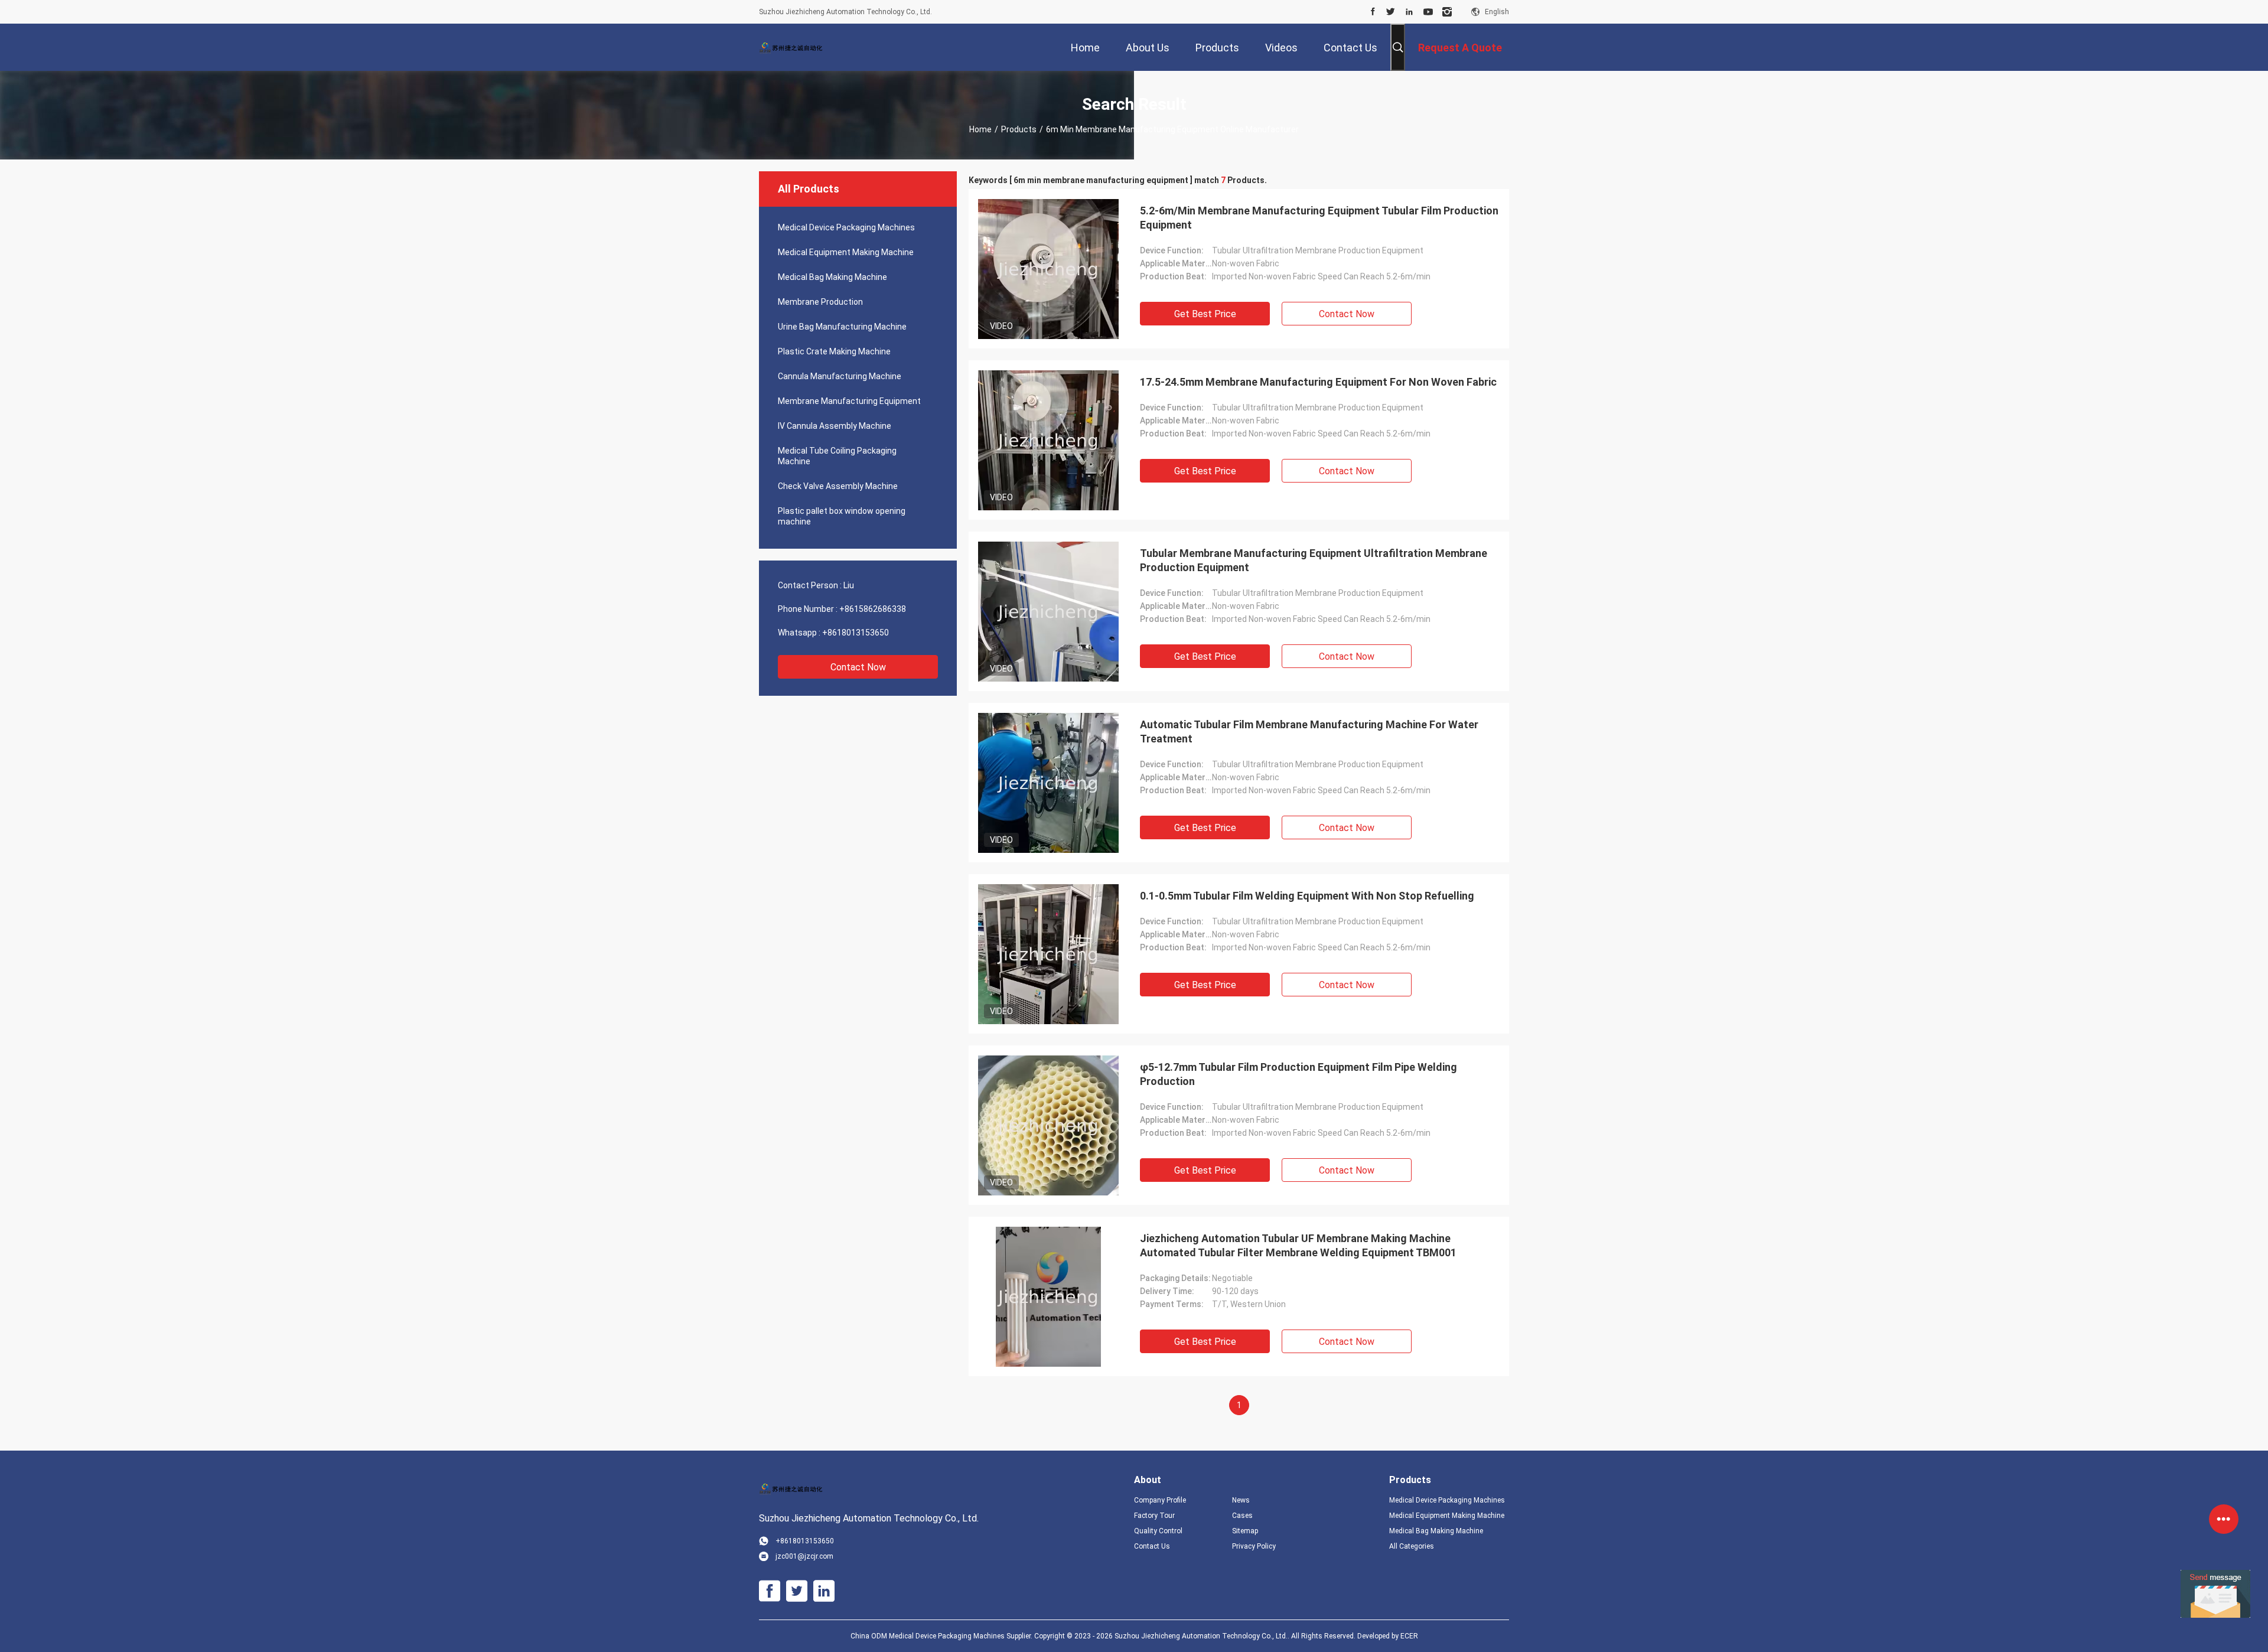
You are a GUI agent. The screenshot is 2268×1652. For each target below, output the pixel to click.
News (1241, 1500)
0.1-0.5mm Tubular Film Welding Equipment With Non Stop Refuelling (1307, 896)
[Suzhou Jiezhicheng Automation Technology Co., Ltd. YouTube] (1428, 12)
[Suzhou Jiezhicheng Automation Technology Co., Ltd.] (797, 47)
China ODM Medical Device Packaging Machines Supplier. (942, 1636)
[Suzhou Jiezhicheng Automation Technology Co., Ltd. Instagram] (1447, 12)
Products (1019, 129)
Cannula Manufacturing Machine (840, 376)
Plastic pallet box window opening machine (842, 516)
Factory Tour (1154, 1516)
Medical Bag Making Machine (832, 277)
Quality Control (1158, 1531)
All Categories (1412, 1546)
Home (980, 129)
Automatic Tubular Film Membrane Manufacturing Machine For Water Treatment (1309, 731)
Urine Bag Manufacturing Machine (842, 327)
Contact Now (858, 667)
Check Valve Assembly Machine (838, 486)
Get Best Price (1205, 314)
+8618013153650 (856, 633)
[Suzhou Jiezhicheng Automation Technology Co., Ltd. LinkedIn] (1409, 12)
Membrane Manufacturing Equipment (849, 401)
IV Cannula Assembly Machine (835, 426)
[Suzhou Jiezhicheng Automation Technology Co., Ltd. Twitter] (1391, 12)
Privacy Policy (1254, 1546)
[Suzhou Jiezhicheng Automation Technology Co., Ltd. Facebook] (1373, 12)
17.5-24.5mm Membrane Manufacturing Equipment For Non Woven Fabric (1318, 382)
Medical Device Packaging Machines (846, 227)
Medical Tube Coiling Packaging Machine (837, 456)
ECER (1409, 1636)
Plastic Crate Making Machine (834, 351)
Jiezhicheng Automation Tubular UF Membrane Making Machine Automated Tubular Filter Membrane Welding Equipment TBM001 (1298, 1245)
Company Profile (1160, 1500)
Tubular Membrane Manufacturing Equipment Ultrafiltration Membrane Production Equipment (1314, 560)
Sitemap (1245, 1531)
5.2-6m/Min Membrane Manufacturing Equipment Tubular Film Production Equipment (1319, 218)
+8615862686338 (873, 609)
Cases (1242, 1516)
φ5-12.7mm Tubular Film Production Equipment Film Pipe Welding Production (1298, 1074)
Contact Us (1152, 1546)
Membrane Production (820, 302)
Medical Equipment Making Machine (846, 252)
